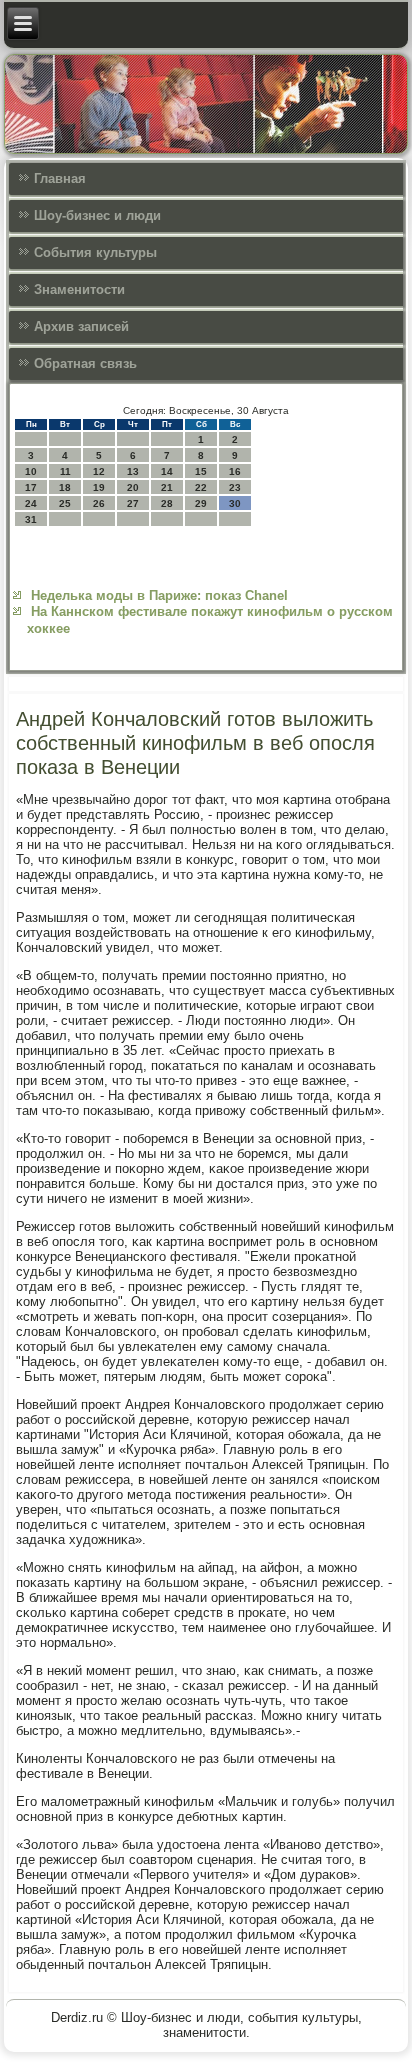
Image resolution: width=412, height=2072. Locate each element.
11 (65, 471)
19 (99, 487)
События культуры (95, 252)
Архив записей (81, 326)
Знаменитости (79, 289)
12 (99, 471)
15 (201, 471)
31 (31, 519)
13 (133, 471)
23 (235, 487)
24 (31, 503)
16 (235, 471)
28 (167, 503)
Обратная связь (85, 363)
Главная (60, 178)
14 (167, 471)
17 (31, 487)
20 (133, 487)
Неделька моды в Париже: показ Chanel (159, 595)
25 (65, 503)
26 (99, 503)
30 (235, 503)
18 (65, 487)
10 (31, 471)
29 (201, 503)
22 (201, 487)
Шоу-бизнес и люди (97, 215)
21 (167, 487)
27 (133, 503)
